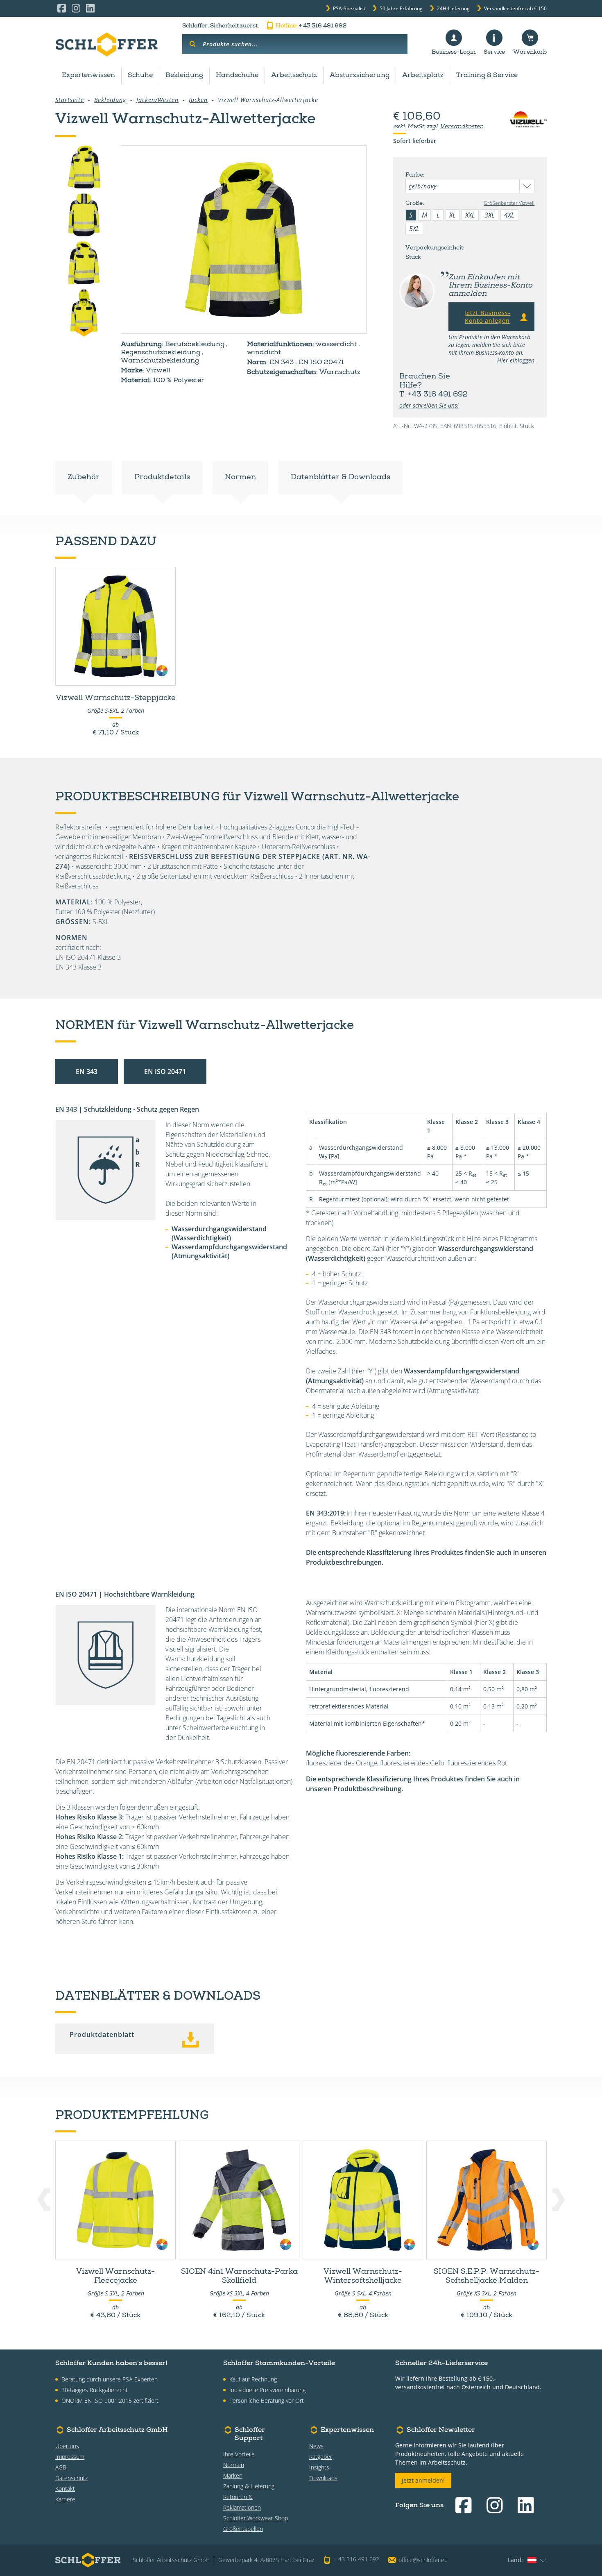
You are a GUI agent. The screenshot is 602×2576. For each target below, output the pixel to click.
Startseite (70, 100)
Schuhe (140, 76)
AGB (61, 2467)
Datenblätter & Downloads (341, 478)
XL (453, 215)
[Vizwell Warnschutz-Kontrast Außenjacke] (244, 240)
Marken (233, 2475)
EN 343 (87, 1072)
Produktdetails (162, 478)
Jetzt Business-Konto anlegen (488, 317)
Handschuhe (237, 76)
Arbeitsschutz (294, 76)
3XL (490, 215)
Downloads (323, 2478)
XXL (470, 215)
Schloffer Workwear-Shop (256, 2518)
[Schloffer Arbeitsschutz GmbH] (106, 44)
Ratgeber (321, 2457)
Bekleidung (184, 76)
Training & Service (487, 76)
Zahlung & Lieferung (249, 2486)
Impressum (70, 2457)
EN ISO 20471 (165, 1072)
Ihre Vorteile (239, 2454)
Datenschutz (71, 2478)
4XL (509, 215)
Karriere (65, 2499)
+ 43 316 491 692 (311, 26)
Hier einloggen (516, 360)
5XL (414, 229)
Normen (240, 478)
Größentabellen (243, 2529)
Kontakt (65, 2489)
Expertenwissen (88, 76)
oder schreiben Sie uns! (429, 405)
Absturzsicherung (360, 76)
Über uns (67, 2446)
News (316, 2446)
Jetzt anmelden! (423, 2480)
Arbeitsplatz (423, 76)
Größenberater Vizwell (509, 203)
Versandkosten (462, 127)
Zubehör (84, 478)
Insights (319, 2467)
